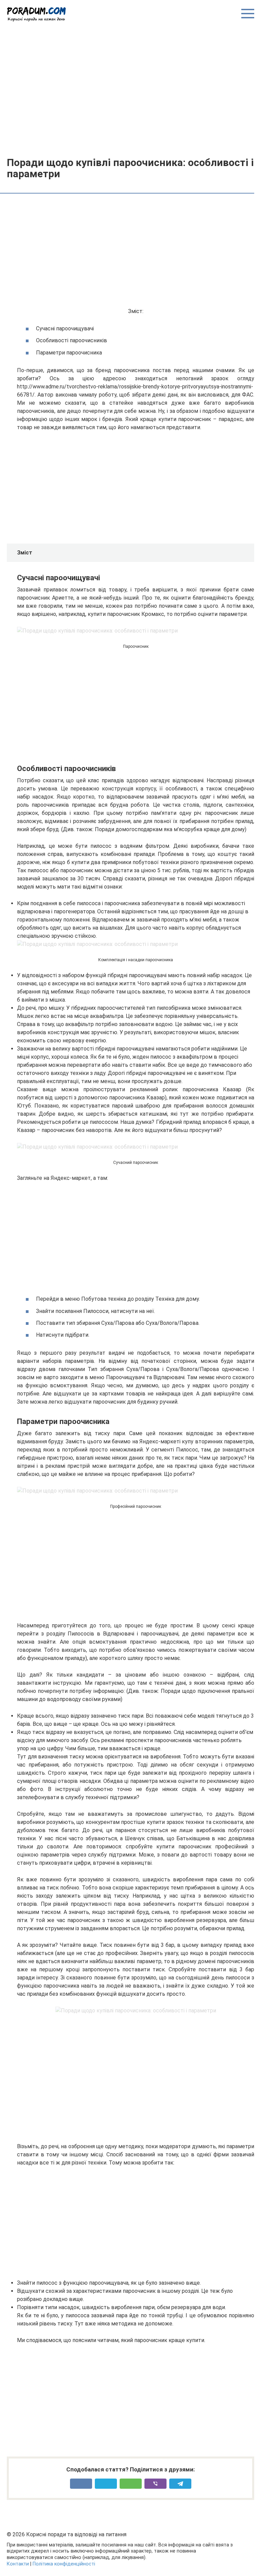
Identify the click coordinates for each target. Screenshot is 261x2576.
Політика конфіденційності (64, 2564)
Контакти (18, 2564)
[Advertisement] (130, 89)
